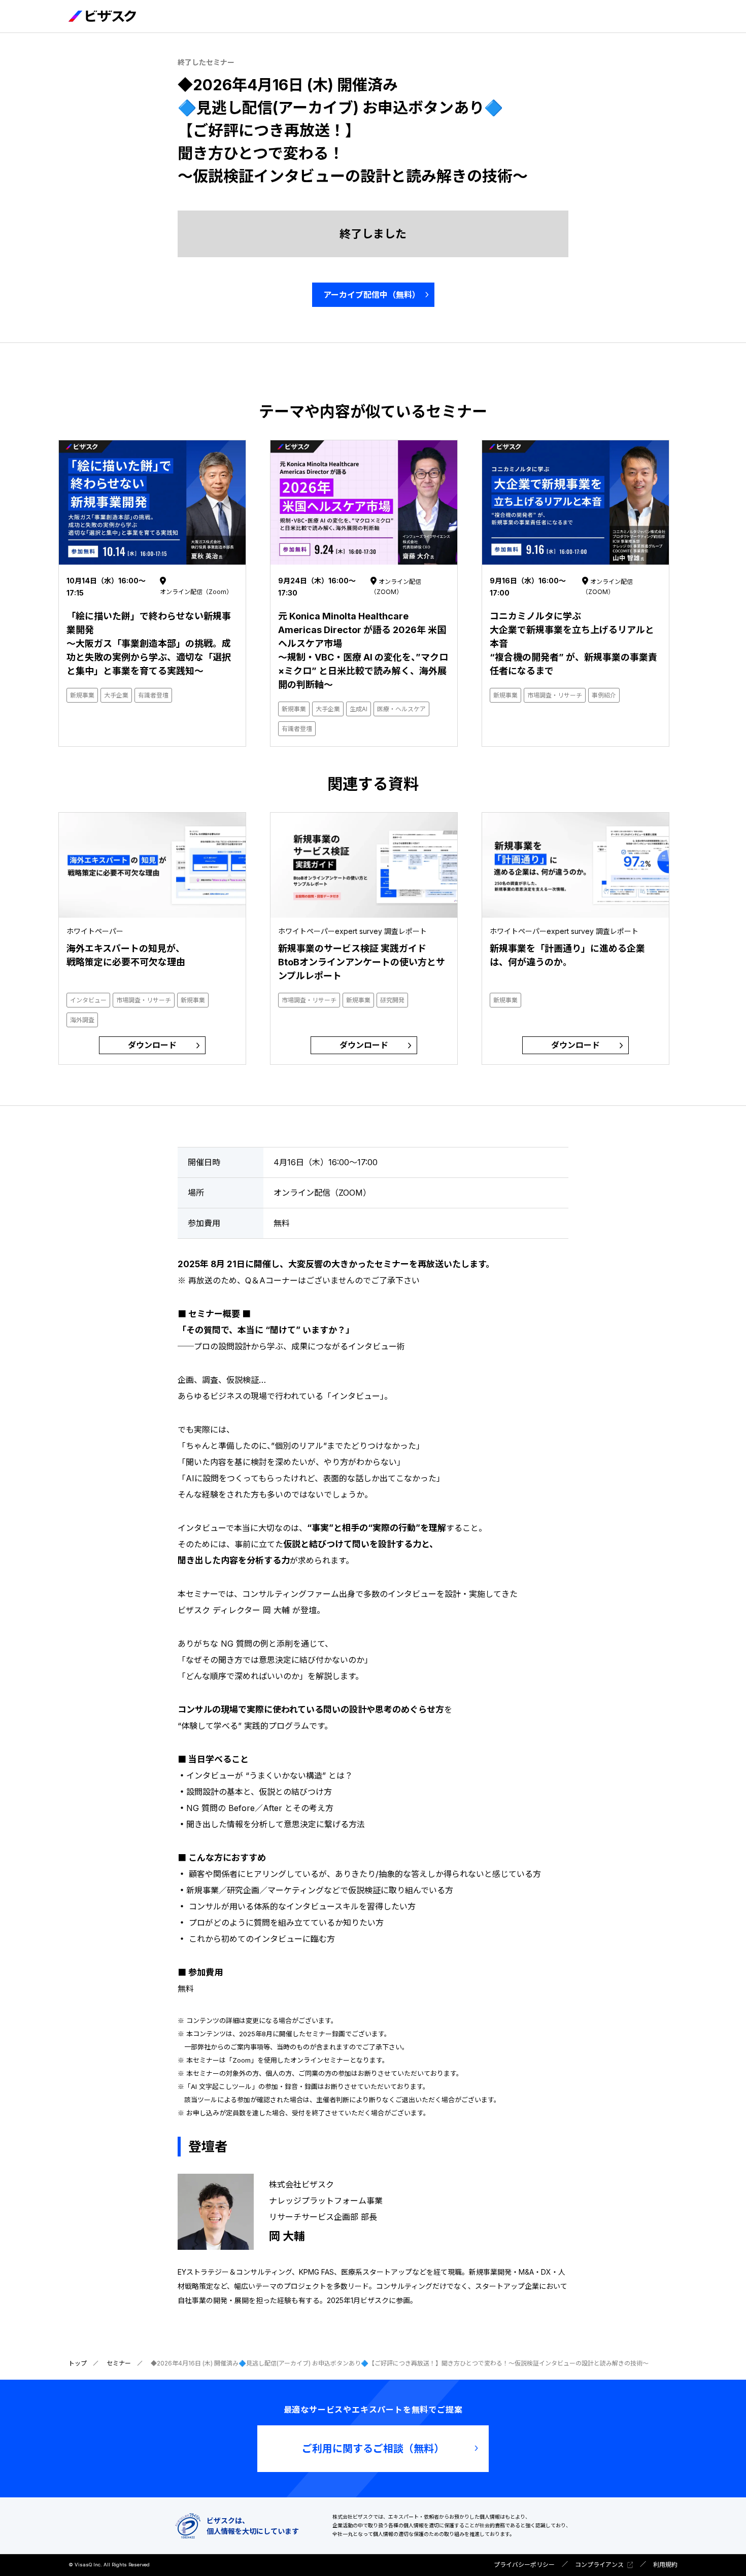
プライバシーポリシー (524, 2565)
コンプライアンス (599, 2565)
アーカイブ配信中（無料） (372, 295)
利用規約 (665, 2565)
